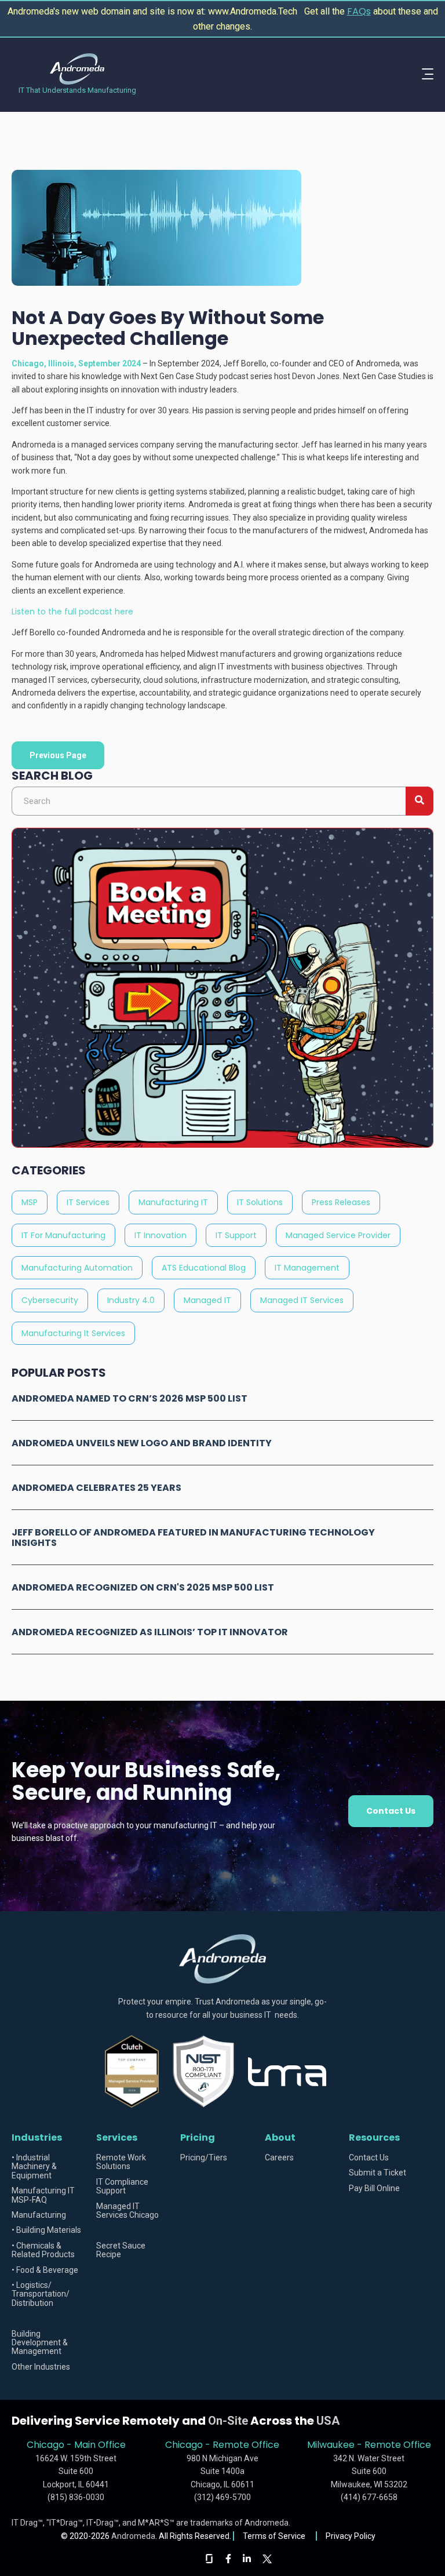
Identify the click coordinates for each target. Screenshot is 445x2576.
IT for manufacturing (63, 1235)
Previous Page (58, 755)
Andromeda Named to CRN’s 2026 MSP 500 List (130, 1398)
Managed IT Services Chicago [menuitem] (127, 2211)
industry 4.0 (131, 1300)
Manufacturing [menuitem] (39, 2215)
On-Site (228, 2421)
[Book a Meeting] (222, 1145)
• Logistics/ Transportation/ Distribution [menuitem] (41, 2294)
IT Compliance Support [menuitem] (122, 2186)
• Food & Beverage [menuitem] (45, 2270)
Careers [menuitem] (279, 2158)
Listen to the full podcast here (72, 612)
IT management (307, 1268)
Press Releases (341, 1202)
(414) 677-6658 (369, 2497)
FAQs (359, 11)
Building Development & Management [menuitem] (40, 2343)
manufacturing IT (173, 1202)
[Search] (420, 801)
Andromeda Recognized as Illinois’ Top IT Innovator (150, 1632)
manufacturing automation (77, 1268)
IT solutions (260, 1202)
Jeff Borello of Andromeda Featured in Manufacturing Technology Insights (193, 1538)
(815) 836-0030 (76, 2497)
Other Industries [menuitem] (41, 2367)
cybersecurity (50, 1300)
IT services (88, 1202)
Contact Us (391, 1811)
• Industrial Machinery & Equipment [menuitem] (34, 2167)
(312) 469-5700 (222, 2497)
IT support (236, 1235)
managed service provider (338, 1235)
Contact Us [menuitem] (369, 2158)
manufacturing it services (73, 1333)
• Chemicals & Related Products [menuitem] (43, 2250)
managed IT (207, 1300)
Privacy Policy (351, 2536)
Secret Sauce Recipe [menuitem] (121, 2250)
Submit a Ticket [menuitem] (377, 2173)
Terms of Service (275, 2536)
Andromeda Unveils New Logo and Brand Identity (142, 1443)
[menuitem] (50, 2318)
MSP (30, 1202)
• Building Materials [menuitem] (46, 2230)
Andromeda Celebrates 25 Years (96, 1488)
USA (328, 2421)
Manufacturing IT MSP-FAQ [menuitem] (43, 2195)
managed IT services (302, 1300)
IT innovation (161, 1235)
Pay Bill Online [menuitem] (374, 2188)
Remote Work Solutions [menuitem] (121, 2162)
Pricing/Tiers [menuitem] (204, 2158)
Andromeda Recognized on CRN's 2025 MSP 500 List (143, 1587)
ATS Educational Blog (204, 1268)
